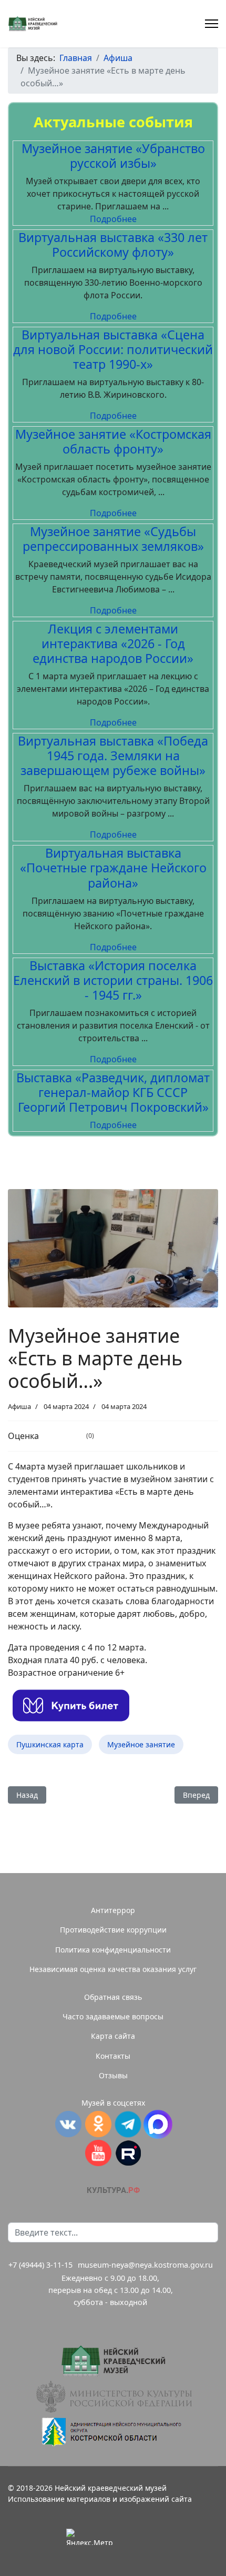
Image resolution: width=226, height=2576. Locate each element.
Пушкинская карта (50, 1744)
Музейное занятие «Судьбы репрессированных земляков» (113, 539)
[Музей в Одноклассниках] (98, 2124)
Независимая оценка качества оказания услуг (113, 1969)
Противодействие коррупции (113, 1930)
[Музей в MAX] (158, 2124)
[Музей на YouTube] (98, 2153)
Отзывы (113, 2075)
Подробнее (113, 219)
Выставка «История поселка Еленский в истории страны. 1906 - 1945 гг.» (113, 980)
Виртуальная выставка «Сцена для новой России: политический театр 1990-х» (113, 349)
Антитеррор (113, 1910)
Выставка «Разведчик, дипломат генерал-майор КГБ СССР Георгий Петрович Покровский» (113, 1092)
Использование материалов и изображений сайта (100, 2499)
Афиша (19, 1406)
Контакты (113, 2056)
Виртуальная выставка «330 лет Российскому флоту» (113, 245)
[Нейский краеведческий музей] (113, 2361)
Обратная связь (113, 1997)
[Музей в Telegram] (128, 2124)
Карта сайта (113, 2036)
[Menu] (212, 24)
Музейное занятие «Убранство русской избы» (113, 156)
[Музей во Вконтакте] (68, 2124)
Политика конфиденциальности (113, 1950)
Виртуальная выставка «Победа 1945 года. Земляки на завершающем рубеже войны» (113, 756)
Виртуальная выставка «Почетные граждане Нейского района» (113, 868)
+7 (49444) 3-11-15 (40, 2265)
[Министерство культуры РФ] (113, 2397)
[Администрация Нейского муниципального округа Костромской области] (113, 2432)
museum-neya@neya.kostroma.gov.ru (145, 2265)
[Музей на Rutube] (128, 2153)
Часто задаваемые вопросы (113, 2016)
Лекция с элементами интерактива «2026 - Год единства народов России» (113, 643)
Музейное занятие (141, 1744)
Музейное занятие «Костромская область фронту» (113, 441)
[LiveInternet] (137, 2537)
